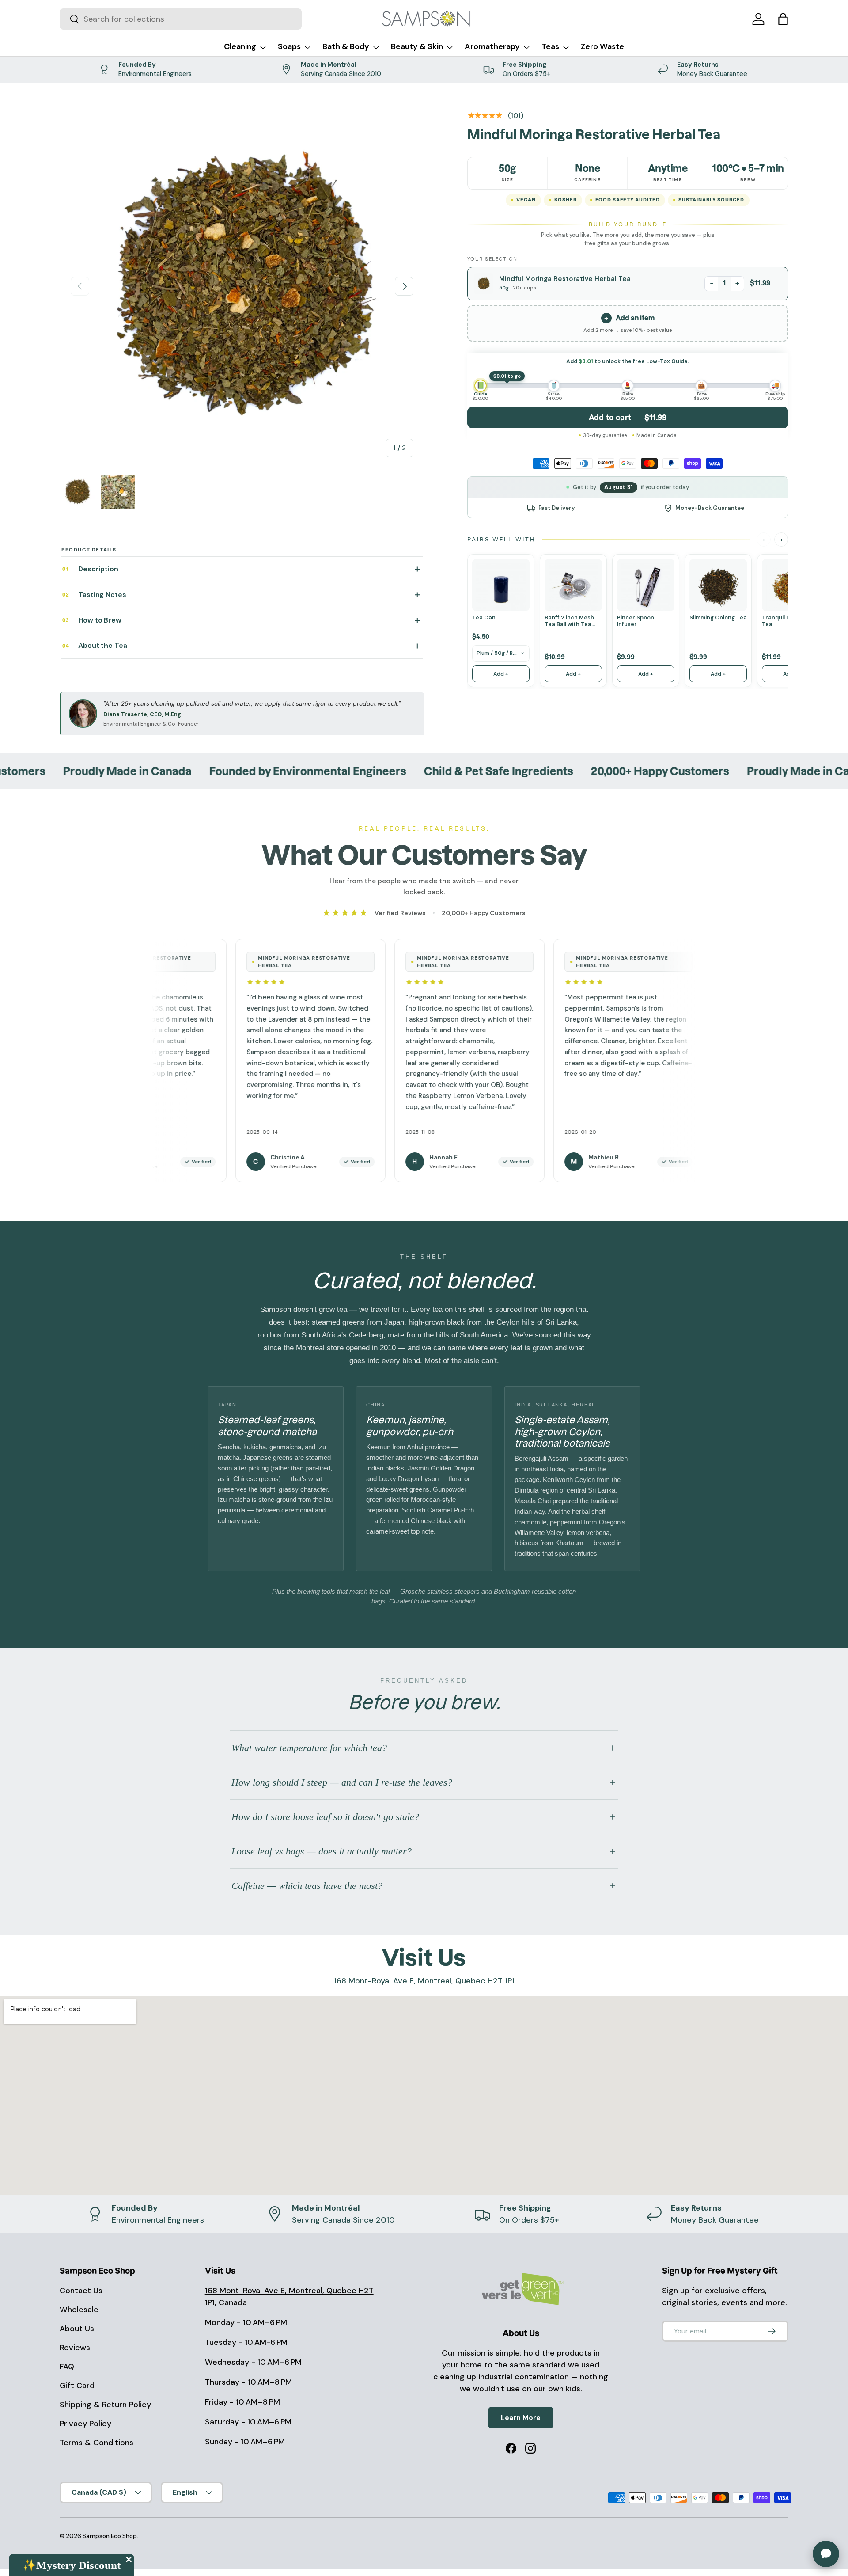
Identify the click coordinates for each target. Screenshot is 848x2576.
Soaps (289, 46)
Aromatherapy (492, 46)
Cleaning (240, 46)
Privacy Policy (85, 2424)
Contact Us (81, 2291)
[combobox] (181, 19)
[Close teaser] (129, 2559)
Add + (501, 674)
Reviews (75, 2348)
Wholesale (79, 2310)
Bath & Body (346, 46)
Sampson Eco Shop (110, 2536)
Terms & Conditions (97, 2443)
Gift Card (77, 2386)
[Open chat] (826, 2554)
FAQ (67, 2367)
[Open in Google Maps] (424, 2095)
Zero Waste (602, 46)
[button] (783, 19)
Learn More (521, 2418)
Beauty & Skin (417, 46)
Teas (550, 46)
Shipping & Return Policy (105, 2405)
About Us (77, 2329)
